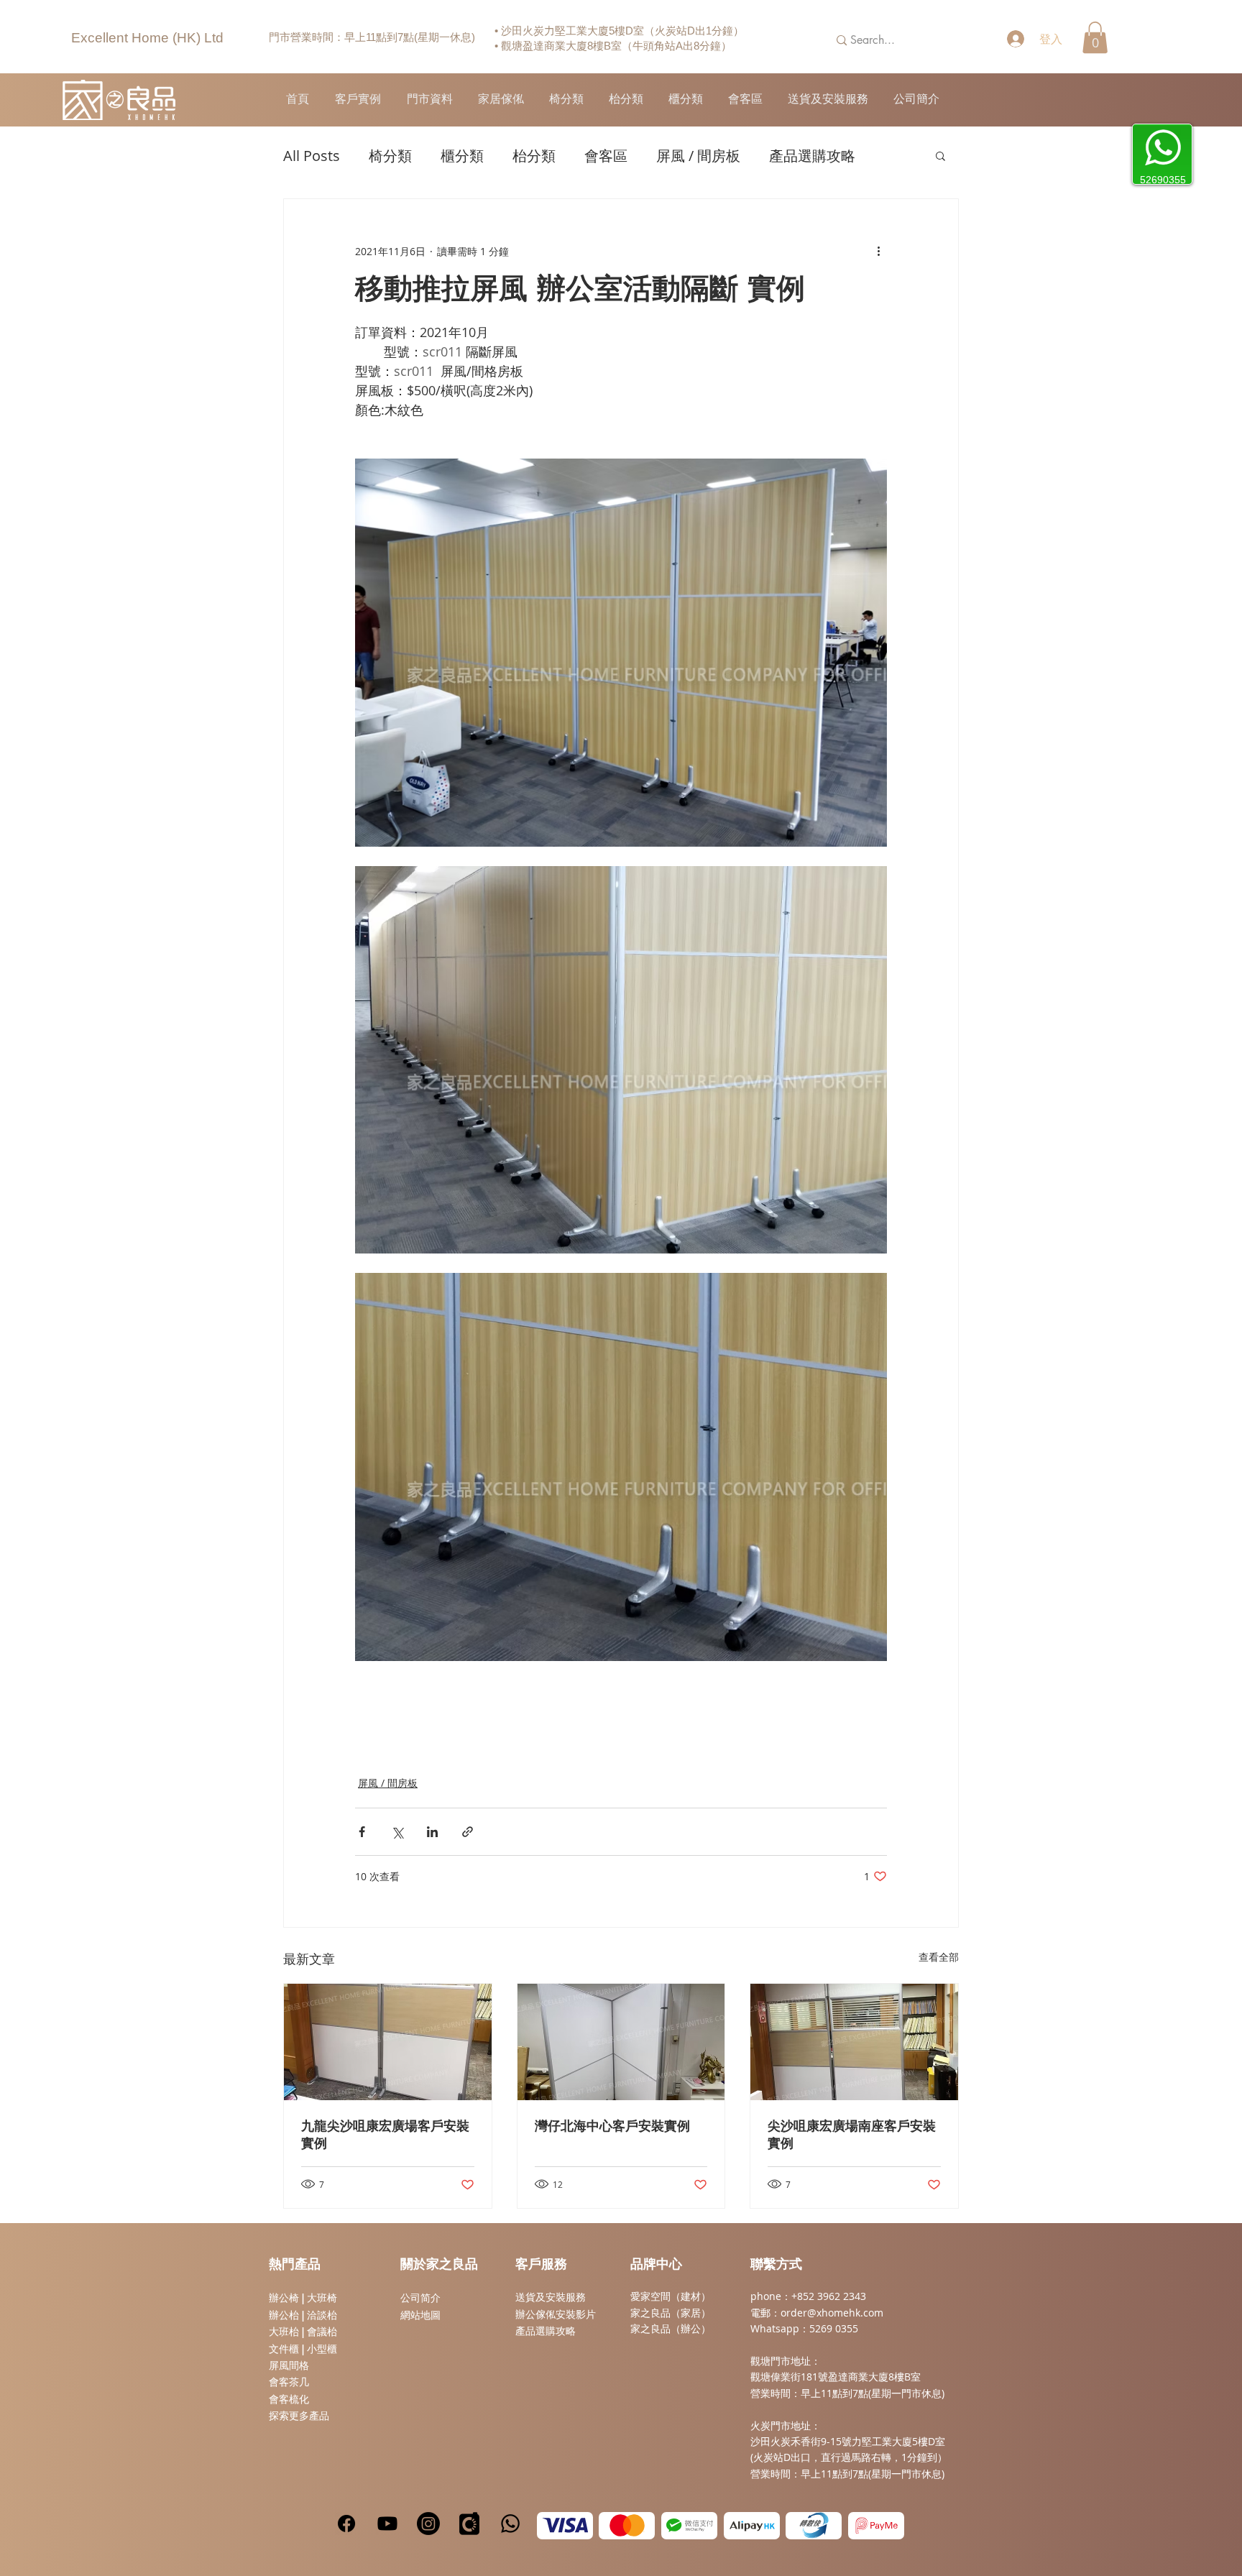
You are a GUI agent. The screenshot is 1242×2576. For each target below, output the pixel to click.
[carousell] (469, 2524)
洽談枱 (322, 2315)
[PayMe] (876, 2526)
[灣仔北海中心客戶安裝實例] (621, 2042)
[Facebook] (346, 2524)
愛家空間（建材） (671, 2296)
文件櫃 (284, 2349)
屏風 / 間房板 (698, 156)
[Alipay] (752, 2526)
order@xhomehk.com (832, 2313)
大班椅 (322, 2298)
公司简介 (420, 2298)
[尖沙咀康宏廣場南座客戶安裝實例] (854, 2042)
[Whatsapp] (510, 2524)
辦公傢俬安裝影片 (556, 2314)
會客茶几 (289, 2382)
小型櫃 (322, 2349)
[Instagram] (428, 2524)
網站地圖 (420, 2315)
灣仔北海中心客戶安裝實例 (612, 2127)
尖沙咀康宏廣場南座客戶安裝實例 (852, 2135)
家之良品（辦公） (671, 2328)
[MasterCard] (627, 2526)
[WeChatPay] (689, 2526)
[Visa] (565, 2526)
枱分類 (534, 156)
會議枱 (322, 2332)
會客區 (606, 156)
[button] (1095, 37)
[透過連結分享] (468, 1832)
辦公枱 (285, 2315)
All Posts (312, 156)
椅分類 (390, 156)
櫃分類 (462, 156)
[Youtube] (387, 2524)
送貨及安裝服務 (551, 2297)
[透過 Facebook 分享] (362, 1832)
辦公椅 (284, 2298)
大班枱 (284, 2332)
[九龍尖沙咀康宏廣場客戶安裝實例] (388, 2042)
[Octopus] (814, 2526)
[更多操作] (878, 251)
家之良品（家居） (671, 2313)
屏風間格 (289, 2365)
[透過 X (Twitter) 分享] (397, 1832)
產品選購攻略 (812, 156)
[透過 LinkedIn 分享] (432, 1832)
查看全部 (939, 1957)
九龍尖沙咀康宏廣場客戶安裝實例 (385, 2135)
